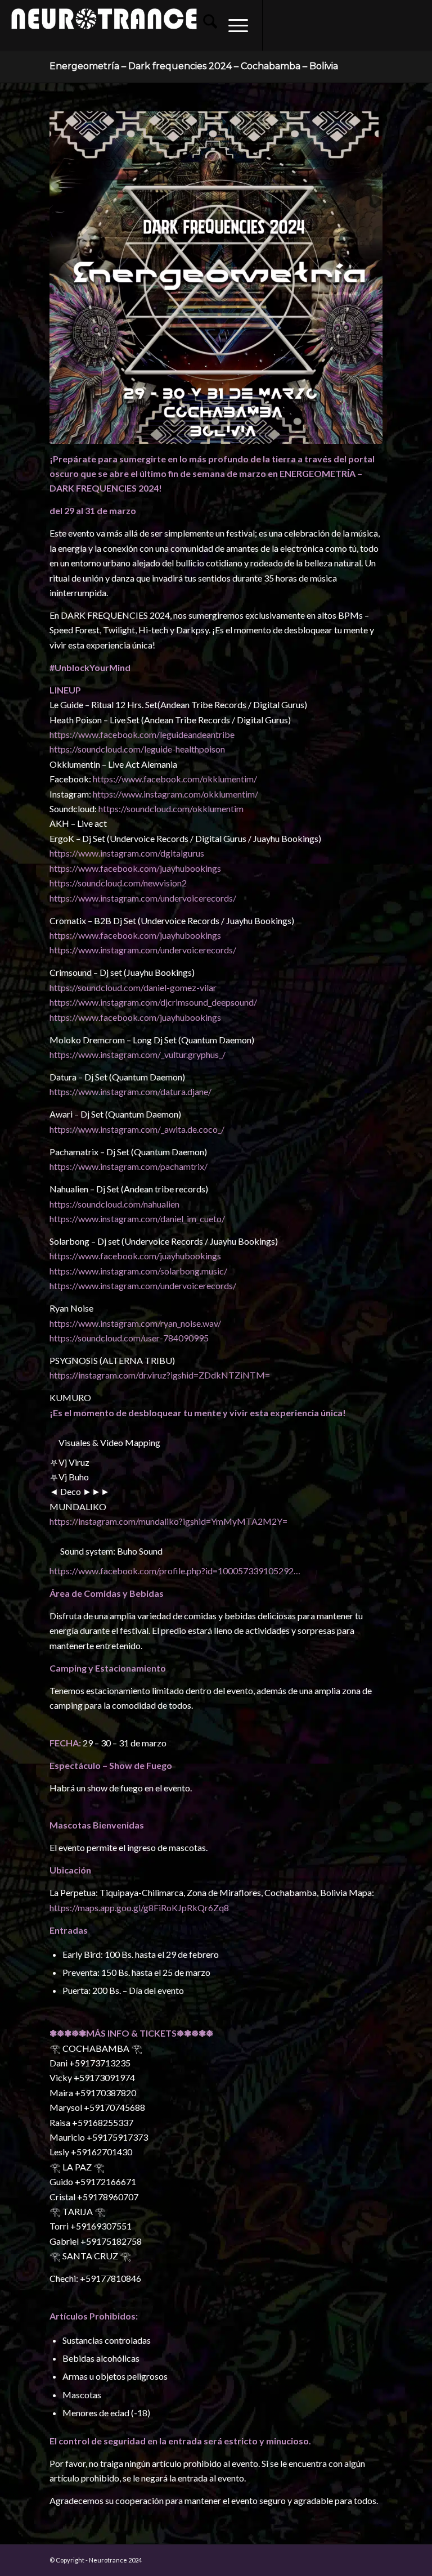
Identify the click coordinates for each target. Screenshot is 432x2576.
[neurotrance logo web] (104, 31)
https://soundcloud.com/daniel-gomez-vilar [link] (133, 987)
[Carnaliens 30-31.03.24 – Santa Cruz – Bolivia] (423, 1288)
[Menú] (233, 25)
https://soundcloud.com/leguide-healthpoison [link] (137, 749)
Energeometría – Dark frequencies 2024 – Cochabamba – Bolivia (194, 66)
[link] (142, 734)
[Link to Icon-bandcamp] (415, 25)
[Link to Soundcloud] (348, 25)
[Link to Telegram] (398, 25)
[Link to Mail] (364, 25)
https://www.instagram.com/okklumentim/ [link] (175, 794)
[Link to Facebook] (280, 25)
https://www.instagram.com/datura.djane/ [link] (130, 1091)
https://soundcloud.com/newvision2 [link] (118, 883)
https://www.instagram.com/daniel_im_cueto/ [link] (137, 1219)
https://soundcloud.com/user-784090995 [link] (129, 1338)
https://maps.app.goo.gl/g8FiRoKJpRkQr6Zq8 (139, 1908)
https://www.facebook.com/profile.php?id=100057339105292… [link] (175, 1571)
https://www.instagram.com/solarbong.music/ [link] (138, 1271)
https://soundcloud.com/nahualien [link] (114, 1204)
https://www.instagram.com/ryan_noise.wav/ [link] (135, 1323)
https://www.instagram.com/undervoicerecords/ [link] (143, 898)
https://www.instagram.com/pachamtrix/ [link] (129, 1166)
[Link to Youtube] (314, 25)
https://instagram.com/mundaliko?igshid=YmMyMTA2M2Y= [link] (168, 1521)
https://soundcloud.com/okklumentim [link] (171, 809)
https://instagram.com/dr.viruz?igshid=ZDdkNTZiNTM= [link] (160, 1375)
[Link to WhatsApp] (381, 25)
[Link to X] (331, 25)
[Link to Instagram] (297, 25)
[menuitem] (204, 25)
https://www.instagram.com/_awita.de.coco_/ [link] (137, 1129)
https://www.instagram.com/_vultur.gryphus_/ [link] (138, 1054)
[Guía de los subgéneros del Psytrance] (9, 1288)
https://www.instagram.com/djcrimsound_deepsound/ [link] (153, 1002)
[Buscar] (204, 25)
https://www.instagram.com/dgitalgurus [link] (127, 853)
